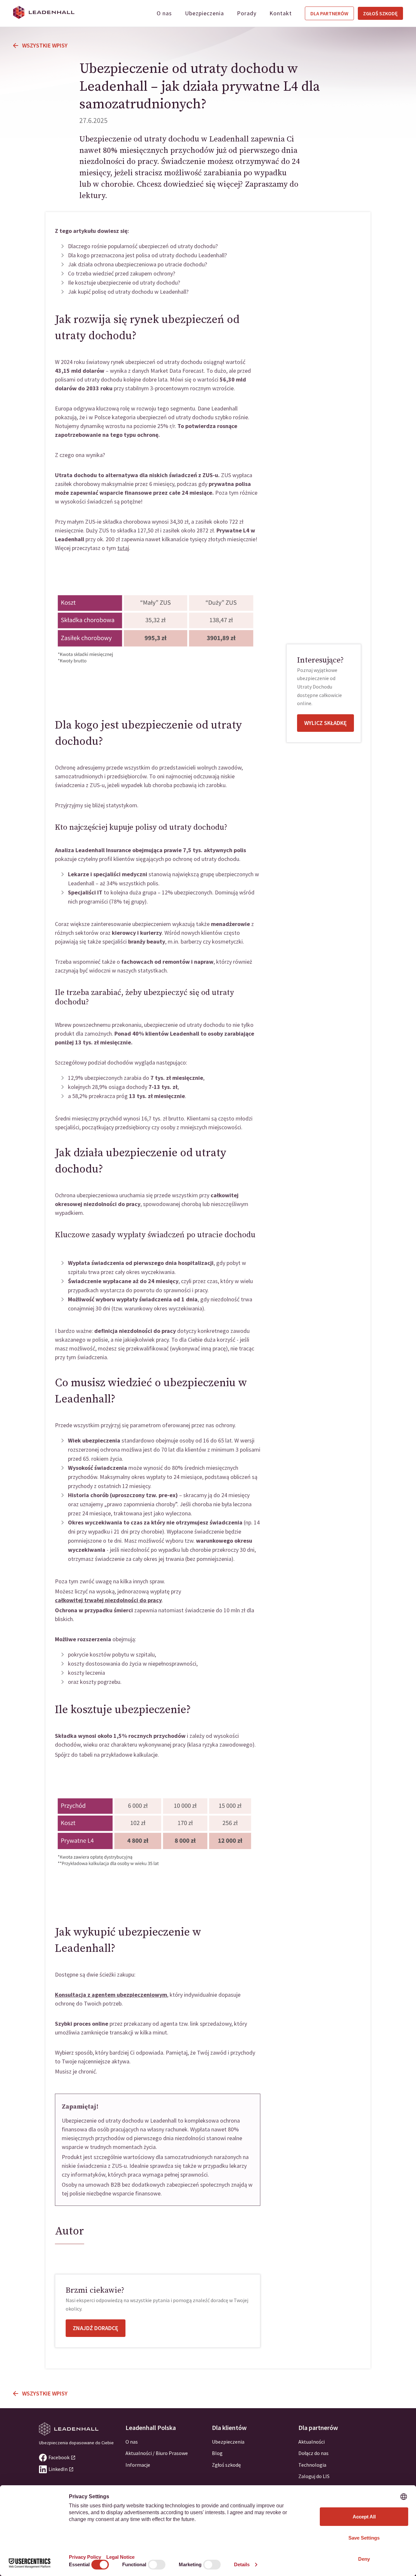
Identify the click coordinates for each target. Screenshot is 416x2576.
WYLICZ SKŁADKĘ (325, 723)
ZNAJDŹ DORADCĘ (96, 2328)
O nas (164, 13)
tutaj (123, 548)
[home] (44, 12)
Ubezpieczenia (204, 13)
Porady (247, 13)
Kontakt (281, 13)
